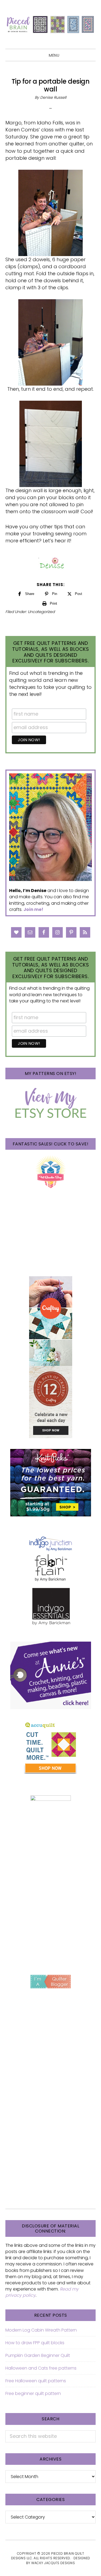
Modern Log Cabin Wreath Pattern (41, 2330)
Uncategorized (41, 612)
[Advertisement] (50, 1908)
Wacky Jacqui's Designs (53, 2563)
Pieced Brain (50, 24)
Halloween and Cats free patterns (41, 2368)
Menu (54, 55)
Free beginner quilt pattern (33, 2393)
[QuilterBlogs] (50, 1982)
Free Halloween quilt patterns (36, 2381)
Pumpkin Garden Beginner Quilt (38, 2355)
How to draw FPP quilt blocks (35, 2343)
